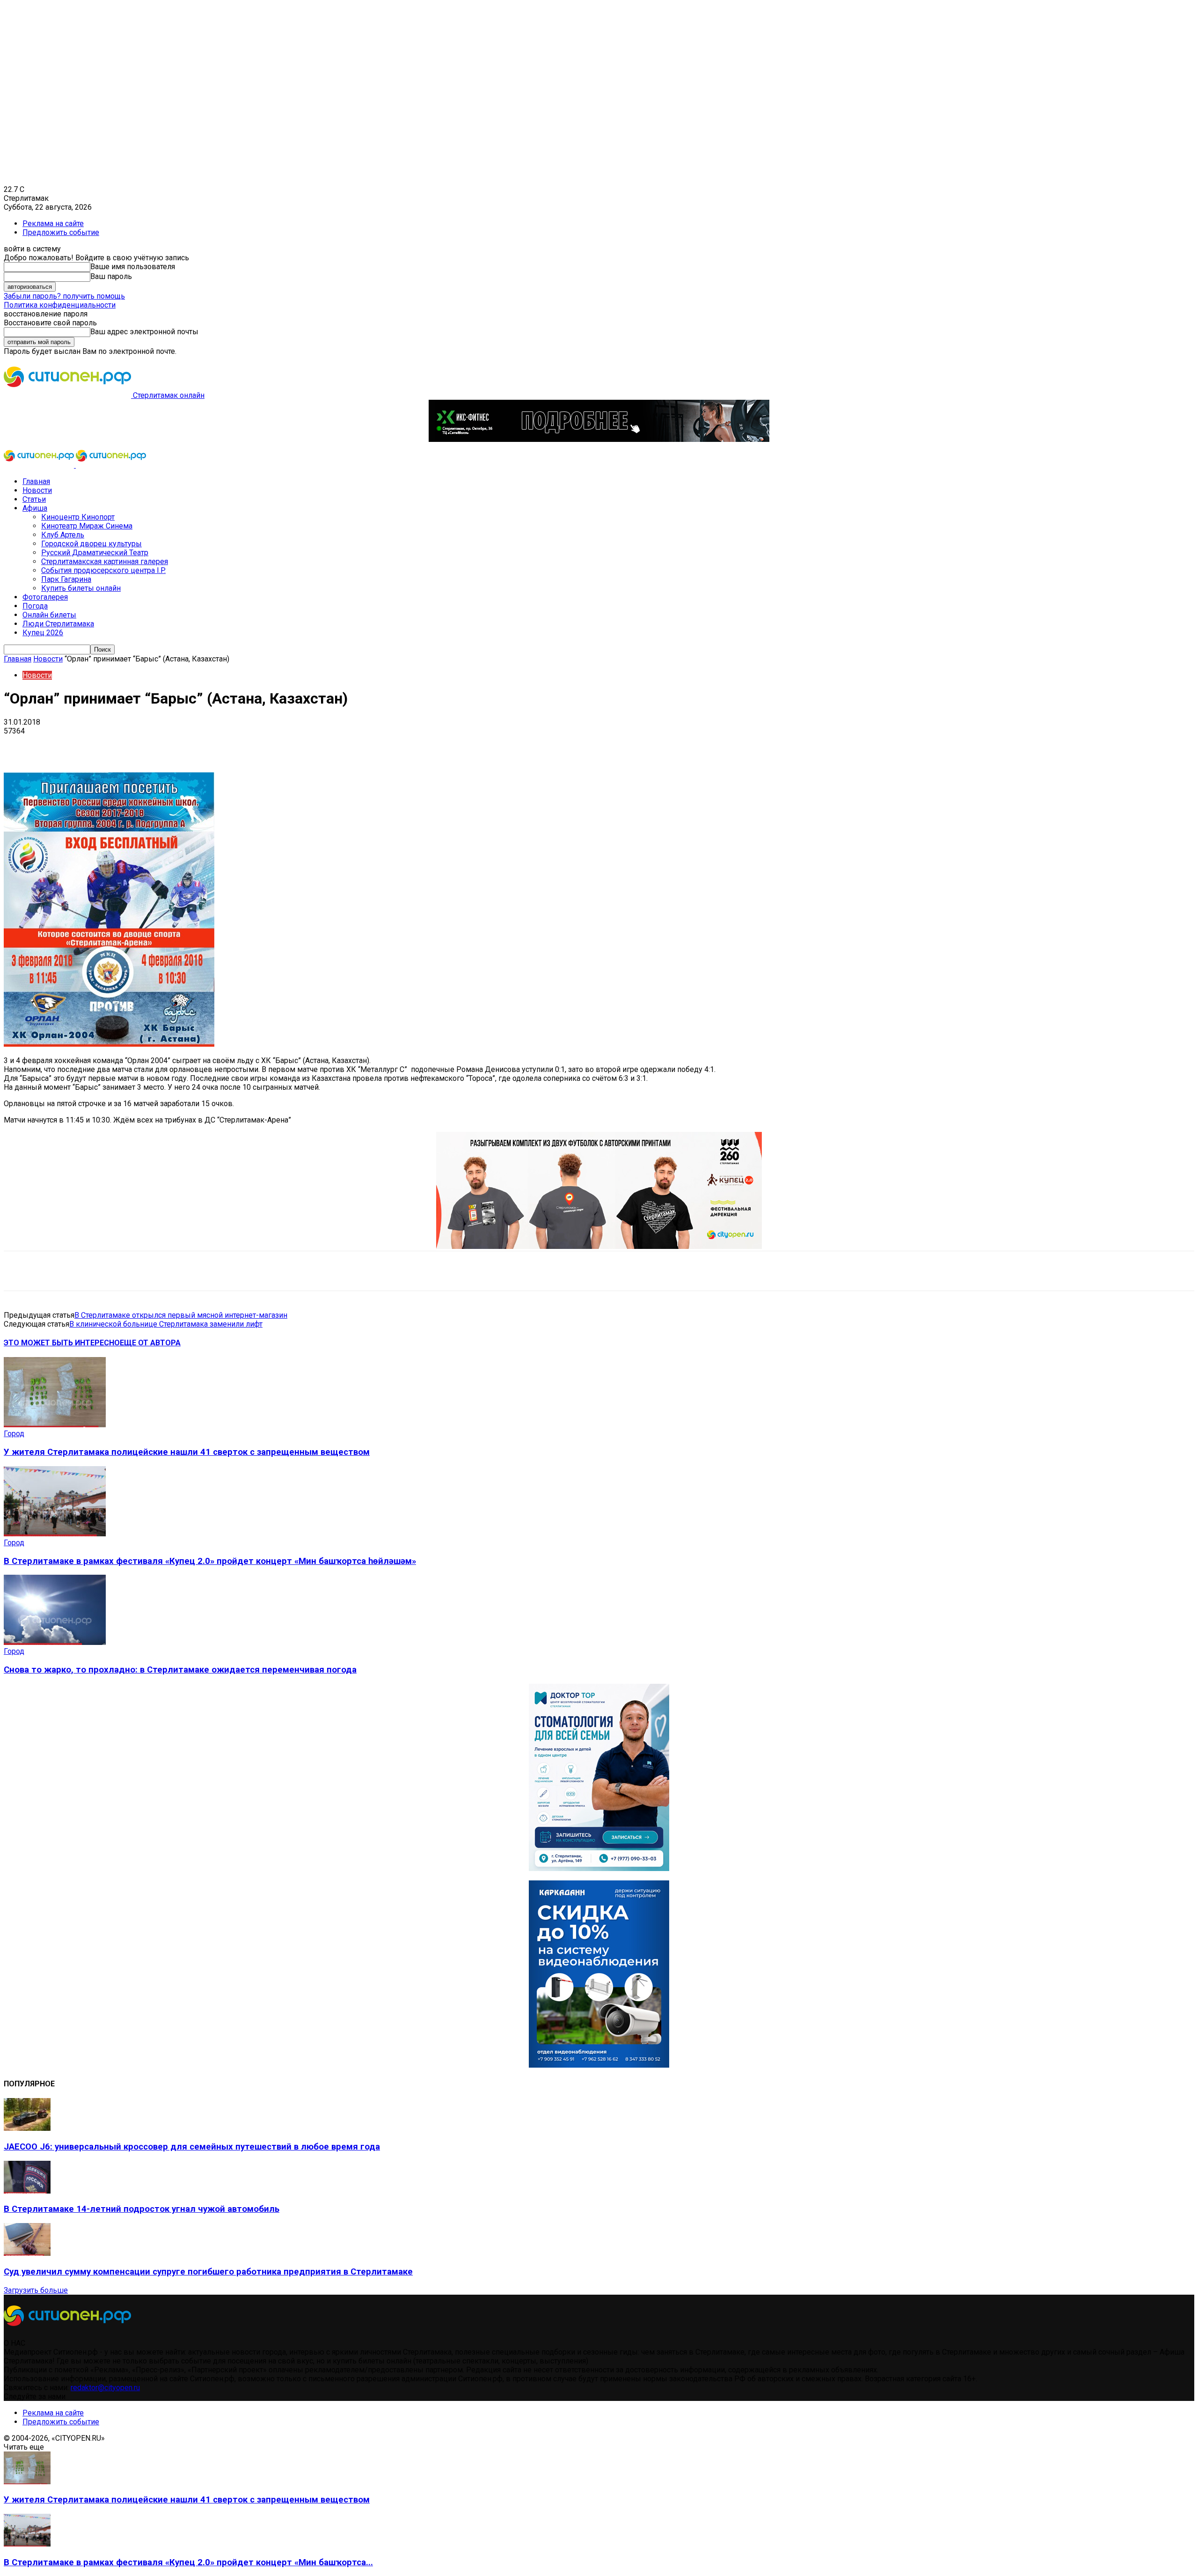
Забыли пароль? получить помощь (64, 296)
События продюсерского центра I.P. (103, 570)
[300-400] (599, 1868)
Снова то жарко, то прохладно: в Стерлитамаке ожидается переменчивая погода (180, 1670)
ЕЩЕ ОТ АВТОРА (150, 1343)
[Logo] (40, 465)
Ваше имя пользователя (133, 267)
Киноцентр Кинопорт (78, 517)
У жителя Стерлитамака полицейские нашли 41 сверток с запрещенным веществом (187, 1452)
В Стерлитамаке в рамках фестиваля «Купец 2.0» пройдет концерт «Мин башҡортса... (188, 2562)
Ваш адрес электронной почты (144, 332)
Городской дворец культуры (91, 544)
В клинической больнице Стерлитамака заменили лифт (166, 1324)
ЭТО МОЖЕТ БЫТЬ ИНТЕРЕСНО (62, 1343)
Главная (36, 481)
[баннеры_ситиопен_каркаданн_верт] (599, 2065)
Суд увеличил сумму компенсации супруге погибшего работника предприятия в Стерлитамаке (208, 2272)
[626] (599, 1246)
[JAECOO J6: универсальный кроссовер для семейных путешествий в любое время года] (27, 2128)
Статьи (34, 499)
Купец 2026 (43, 633)
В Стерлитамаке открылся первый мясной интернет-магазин (181, 1315)
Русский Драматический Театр (95, 553)
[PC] (599, 439)
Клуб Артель (63, 535)
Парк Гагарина (66, 579)
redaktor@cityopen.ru (105, 2388)
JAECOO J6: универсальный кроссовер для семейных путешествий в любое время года (192, 2147)
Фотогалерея (45, 597)
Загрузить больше (36, 2290)
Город (14, 1434)
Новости (37, 490)
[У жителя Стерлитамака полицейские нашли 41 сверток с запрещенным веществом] (55, 1425)
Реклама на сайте (53, 224)
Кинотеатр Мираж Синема (87, 526)
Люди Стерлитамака (58, 624)
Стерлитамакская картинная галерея (105, 561)
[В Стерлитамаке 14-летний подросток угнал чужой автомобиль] (27, 2191)
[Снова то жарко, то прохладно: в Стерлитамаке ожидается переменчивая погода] (55, 1642)
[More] (295, 745)
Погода (35, 606)
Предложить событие (61, 232)
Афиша (35, 508)
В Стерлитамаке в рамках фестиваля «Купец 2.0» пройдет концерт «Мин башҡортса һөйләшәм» (210, 1561)
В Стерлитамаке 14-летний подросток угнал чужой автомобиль (142, 2209)
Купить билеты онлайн (81, 588)
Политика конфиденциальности (60, 305)
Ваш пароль (111, 276)
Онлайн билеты (49, 615)
